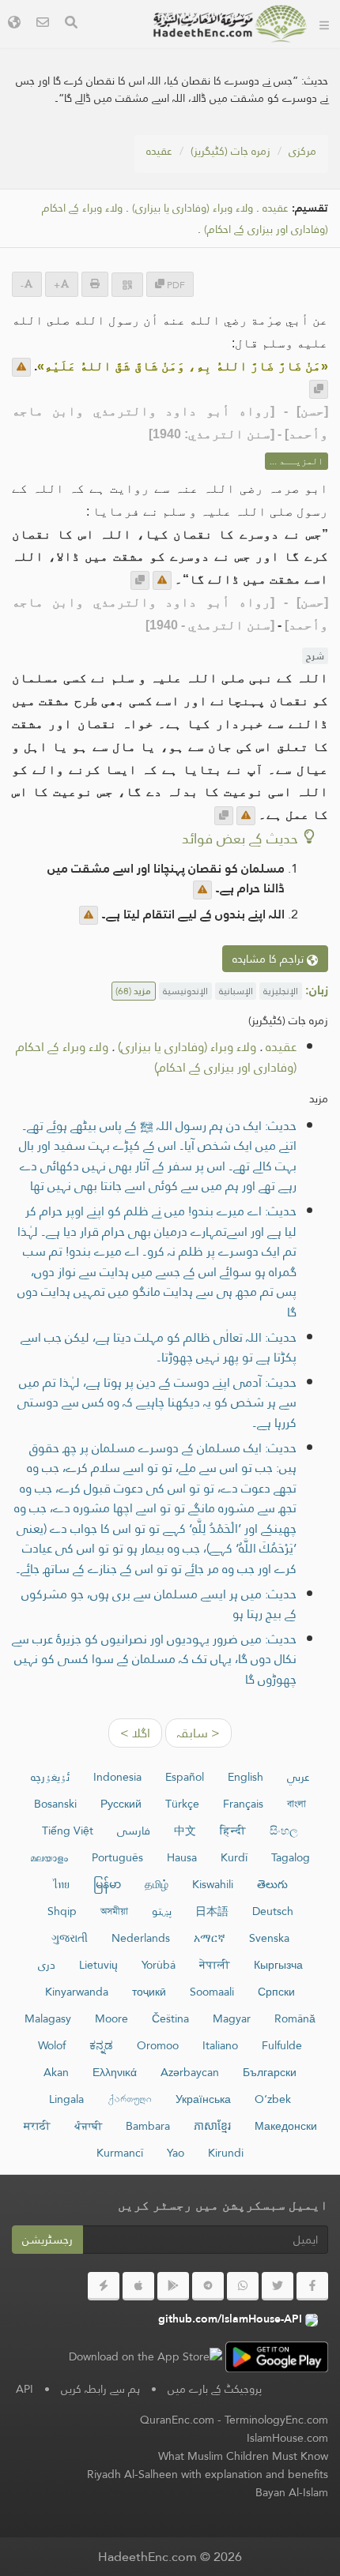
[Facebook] (312, 2286)
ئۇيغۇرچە (50, 1777)
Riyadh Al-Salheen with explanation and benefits (208, 2474)
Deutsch (273, 1911)
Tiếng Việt (68, 1831)
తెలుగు (272, 1884)
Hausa (182, 1857)
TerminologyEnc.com (276, 2420)
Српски (276, 1992)
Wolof (52, 2045)
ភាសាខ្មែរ (212, 2126)
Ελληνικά (115, 2072)
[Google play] (173, 2286)
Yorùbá (159, 1965)
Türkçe (182, 1804)
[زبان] (14, 24)
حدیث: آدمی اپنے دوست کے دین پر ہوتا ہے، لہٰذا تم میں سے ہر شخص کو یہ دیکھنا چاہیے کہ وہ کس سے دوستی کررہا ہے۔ (157, 1403)
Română (295, 2018)
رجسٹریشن (47, 2240)
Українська (203, 2099)
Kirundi (226, 2153)
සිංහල (284, 1831)
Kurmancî (120, 2153)
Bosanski (55, 1804)
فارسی (134, 1831)
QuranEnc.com (177, 2420)
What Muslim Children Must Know (243, 2456)
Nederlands (141, 1938)
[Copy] (319, 389)
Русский (121, 1804)
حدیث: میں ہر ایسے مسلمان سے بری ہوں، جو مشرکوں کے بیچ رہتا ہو (159, 1604)
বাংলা (297, 1804)
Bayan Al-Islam (292, 2492)
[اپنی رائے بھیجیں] (21, 367)
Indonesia (117, 1777)
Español (185, 1777)
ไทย (61, 1884)
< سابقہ (198, 1733)
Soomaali (212, 1992)
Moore (111, 2018)
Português (117, 1857)
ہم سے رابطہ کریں (100, 2389)
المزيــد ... (297, 461)
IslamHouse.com (287, 2438)
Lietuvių (98, 1965)
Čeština (170, 2018)
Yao (176, 2153)
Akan (56, 2072)
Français (243, 1804)
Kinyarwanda (77, 1992)
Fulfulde (282, 2045)
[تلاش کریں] (71, 24)
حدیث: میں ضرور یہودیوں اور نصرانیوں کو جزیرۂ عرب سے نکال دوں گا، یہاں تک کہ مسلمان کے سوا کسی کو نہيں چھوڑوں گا (154, 1659)
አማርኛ (210, 1938)
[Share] (127, 285)
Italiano (220, 2045)
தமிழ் (157, 1884)
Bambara (148, 2126)
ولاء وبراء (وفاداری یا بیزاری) (193, 208)
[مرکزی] (324, 24)
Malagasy (48, 2018)
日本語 (212, 1911)
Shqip (62, 1911)
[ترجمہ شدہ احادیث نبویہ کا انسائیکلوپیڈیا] (230, 24)
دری (47, 1965)
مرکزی (302, 151)
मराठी (37, 2126)
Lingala (66, 2099)
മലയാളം (49, 1857)
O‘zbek (273, 2099)
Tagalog (291, 1857)
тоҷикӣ (149, 1992)
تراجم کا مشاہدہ (270, 959)
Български (270, 2072)
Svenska (269, 1938)
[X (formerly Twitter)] (278, 2286)
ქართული (130, 2099)
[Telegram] (208, 2286)
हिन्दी (233, 1831)
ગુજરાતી (70, 1938)
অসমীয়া (114, 1911)
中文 (185, 1831)
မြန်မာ (107, 1884)
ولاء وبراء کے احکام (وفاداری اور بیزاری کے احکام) (156, 1057)
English (246, 1777)
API (25, 2389)
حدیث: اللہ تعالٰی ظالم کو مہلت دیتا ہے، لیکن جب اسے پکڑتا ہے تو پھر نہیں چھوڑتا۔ (159, 1348)
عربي (298, 1777)
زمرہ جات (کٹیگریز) (230, 151)
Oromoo (158, 2045)
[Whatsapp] (243, 2286)
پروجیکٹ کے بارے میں (215, 2389)
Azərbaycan (190, 2072)
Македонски (286, 2126)
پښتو (162, 1911)
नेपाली (215, 1965)
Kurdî (234, 1857)
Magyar (232, 2018)
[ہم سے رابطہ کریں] (43, 24)
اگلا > (135, 1733)
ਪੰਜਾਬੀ (88, 2126)
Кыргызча (278, 1965)
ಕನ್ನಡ (101, 2045)
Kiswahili (213, 1884)
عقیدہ (159, 151)
